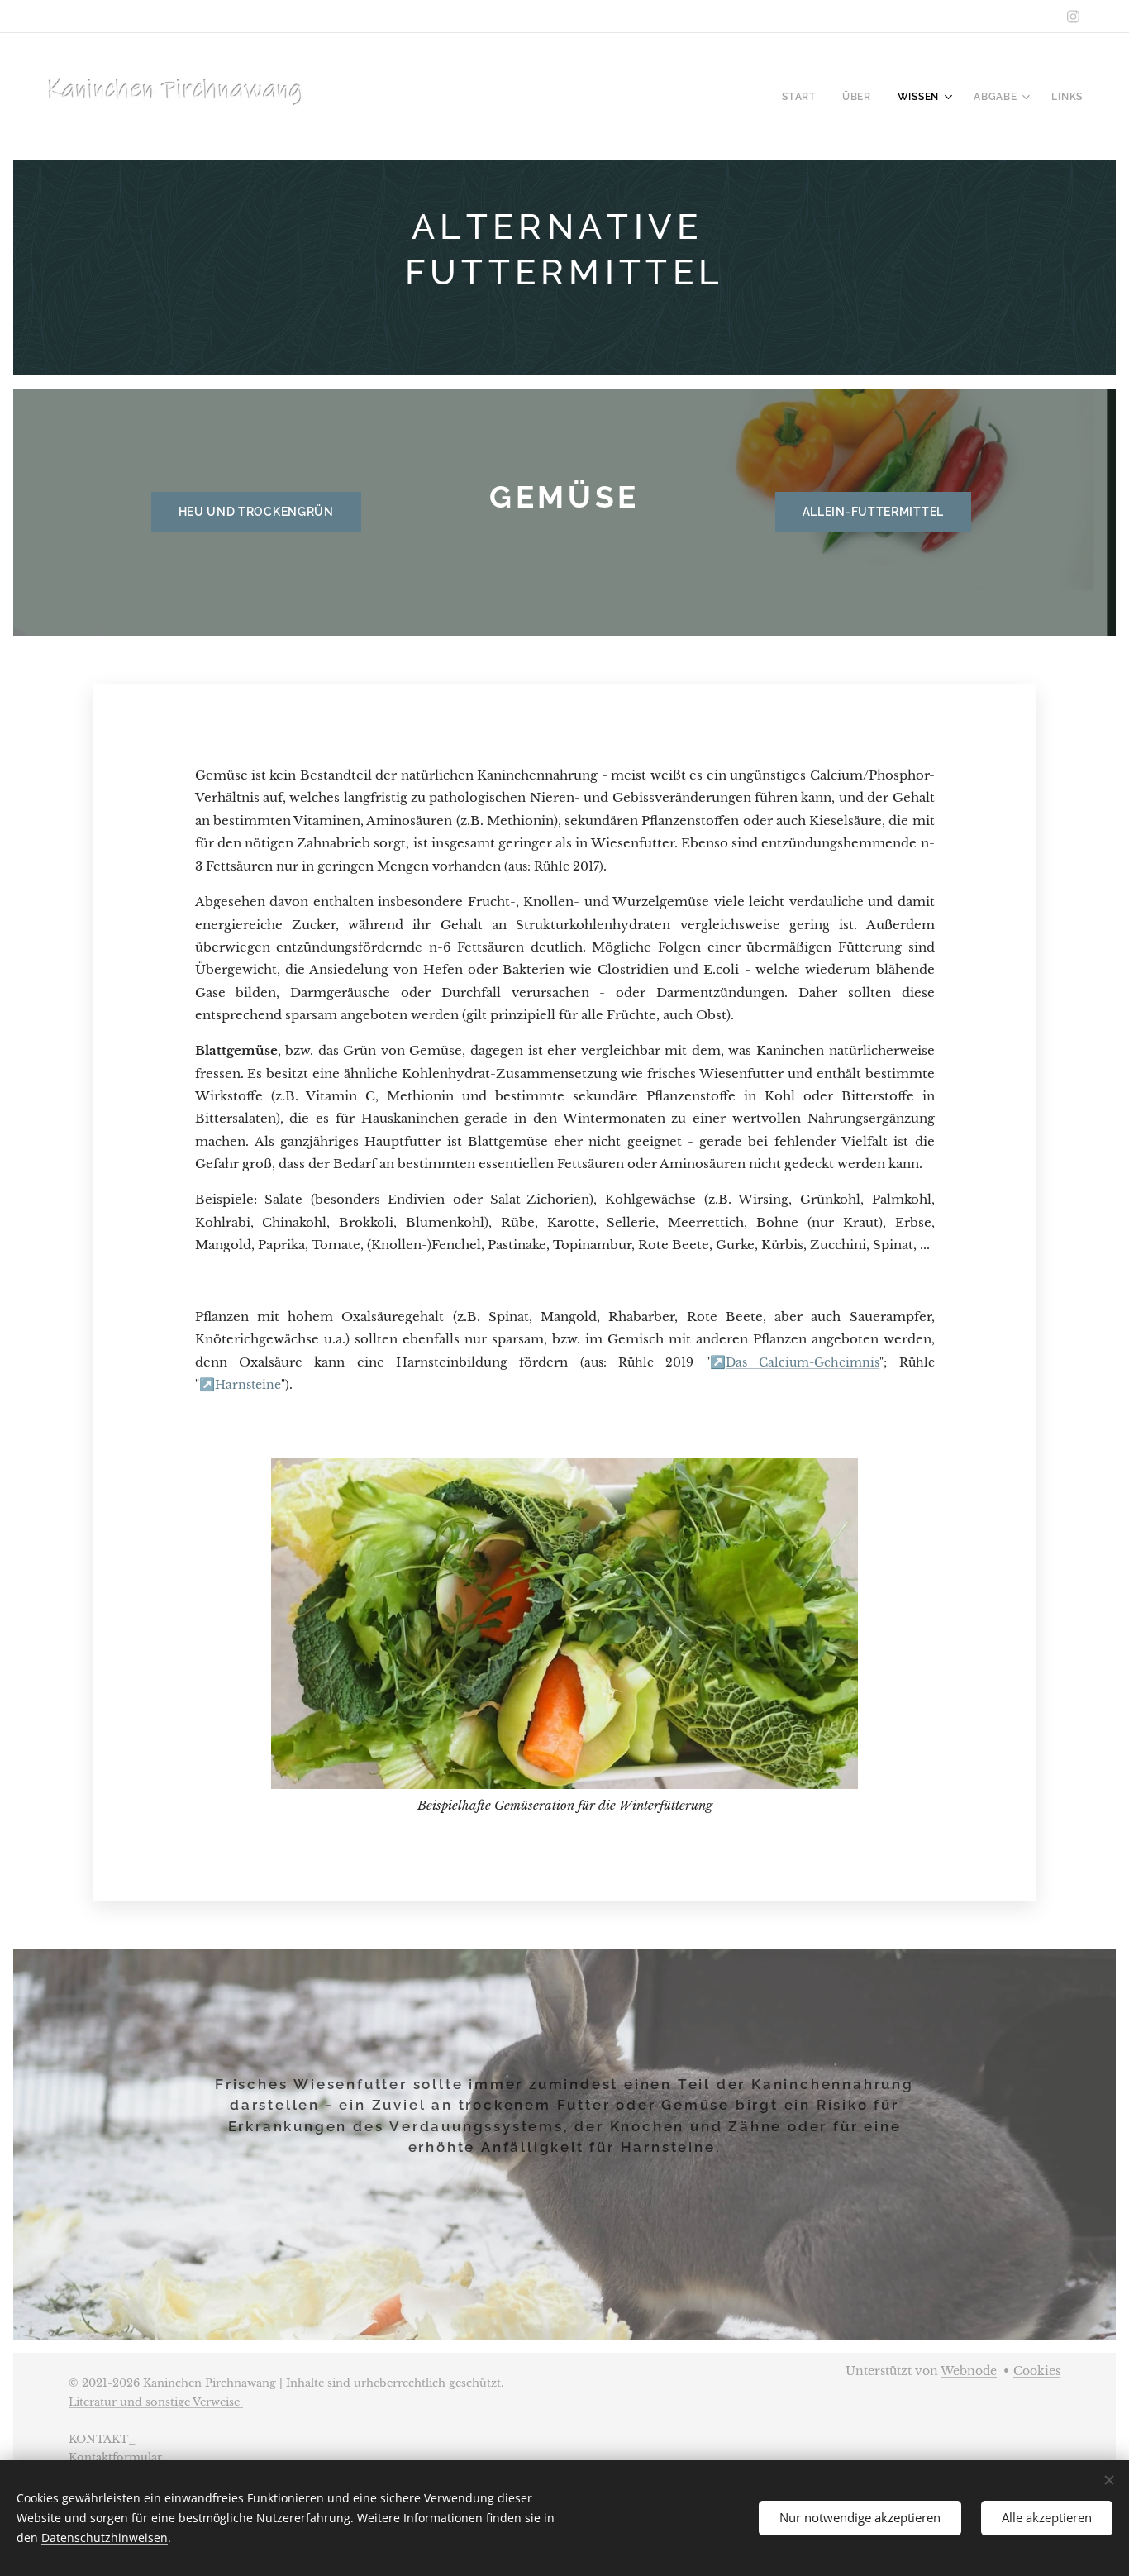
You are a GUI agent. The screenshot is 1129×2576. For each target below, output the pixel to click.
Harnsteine (248, 1385)
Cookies (1037, 2371)
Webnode (969, 2371)
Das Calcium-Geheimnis (803, 1363)
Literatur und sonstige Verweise (156, 2402)
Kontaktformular (115, 2457)
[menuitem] (803, 97)
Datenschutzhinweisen (105, 2538)
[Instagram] (1073, 17)
